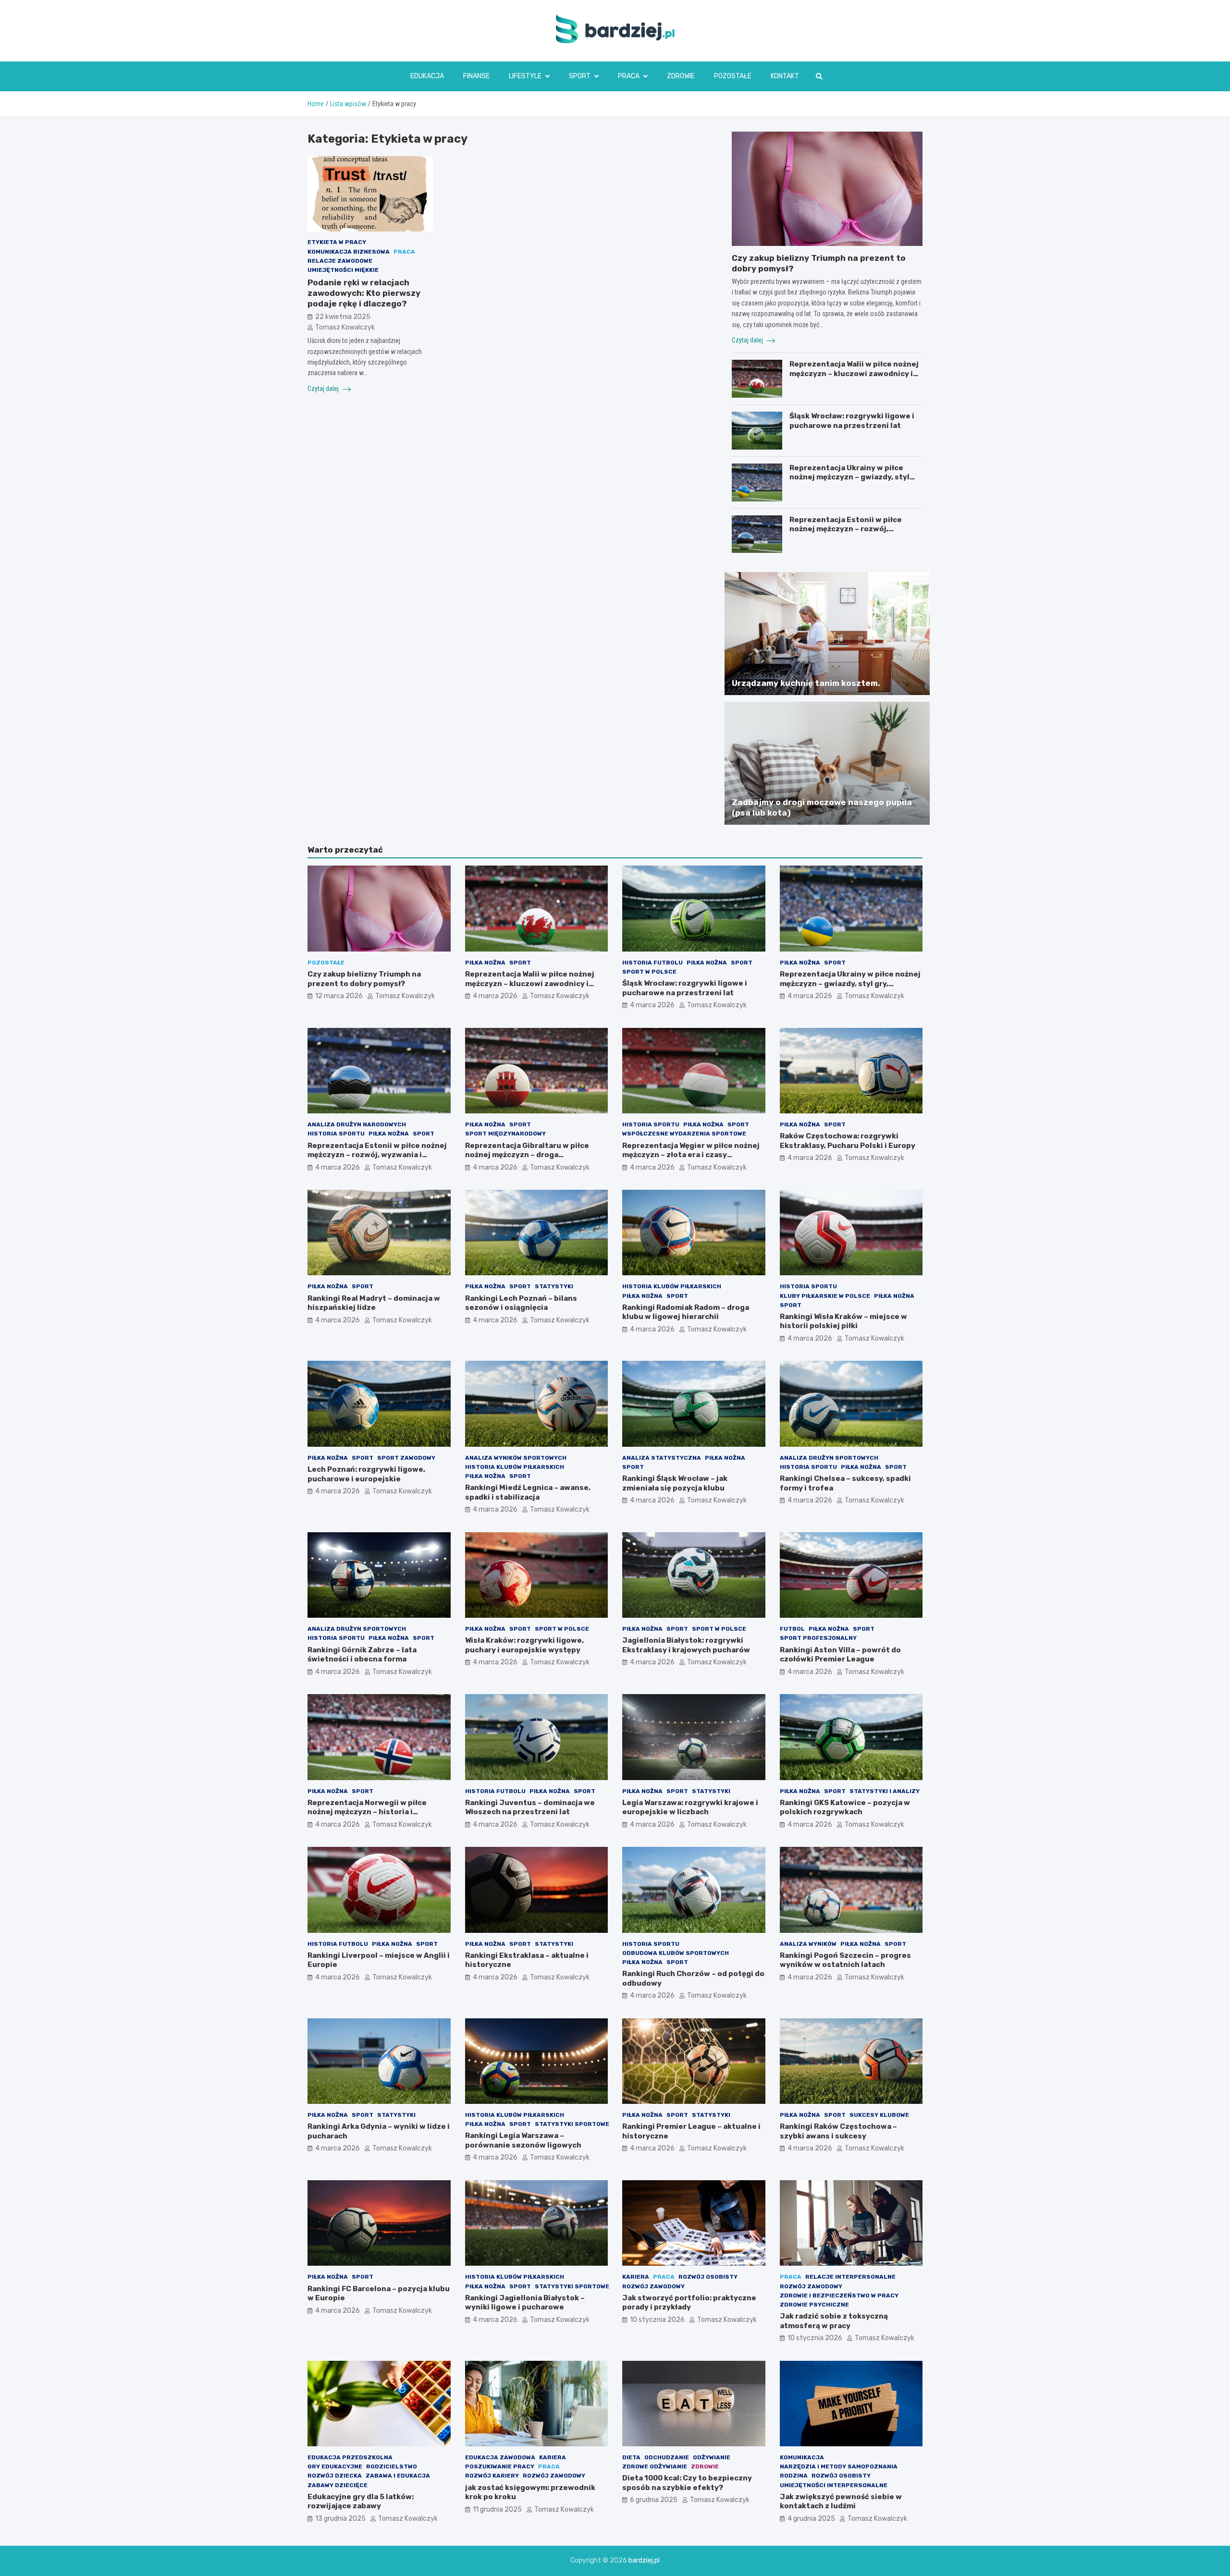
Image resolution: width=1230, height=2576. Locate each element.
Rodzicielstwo (392, 2466)
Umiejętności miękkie (343, 270)
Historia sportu (336, 1134)
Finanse (476, 76)
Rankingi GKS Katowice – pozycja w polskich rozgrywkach (845, 1807)
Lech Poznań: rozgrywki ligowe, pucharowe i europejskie (366, 1474)
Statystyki (554, 1286)
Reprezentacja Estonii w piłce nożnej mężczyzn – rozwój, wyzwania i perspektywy (846, 529)
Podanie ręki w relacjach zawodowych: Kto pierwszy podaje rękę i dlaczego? (364, 293)
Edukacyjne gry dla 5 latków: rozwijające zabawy (361, 2502)
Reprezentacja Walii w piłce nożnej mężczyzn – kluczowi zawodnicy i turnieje (854, 373)
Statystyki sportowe (572, 2124)
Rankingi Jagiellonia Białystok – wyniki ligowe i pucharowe (525, 2303)
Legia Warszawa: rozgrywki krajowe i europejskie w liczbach (690, 1807)
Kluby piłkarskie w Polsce (825, 1296)
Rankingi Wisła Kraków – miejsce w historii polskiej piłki (843, 1321)
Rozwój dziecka (335, 2476)
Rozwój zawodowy (653, 2286)
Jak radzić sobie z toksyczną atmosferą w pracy (834, 2321)
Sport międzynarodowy (505, 1134)
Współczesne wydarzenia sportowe (684, 1134)
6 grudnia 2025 (654, 2500)
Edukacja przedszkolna (350, 2457)
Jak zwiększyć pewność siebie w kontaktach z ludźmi (841, 2502)
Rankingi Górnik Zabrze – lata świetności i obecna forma (362, 1655)
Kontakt (785, 76)
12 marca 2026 (339, 996)
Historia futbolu (652, 963)
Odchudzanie (667, 2457)
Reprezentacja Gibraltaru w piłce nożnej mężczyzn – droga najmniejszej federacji (527, 1155)
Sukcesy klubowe (879, 2115)
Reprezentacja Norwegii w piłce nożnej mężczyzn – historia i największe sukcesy (367, 1812)
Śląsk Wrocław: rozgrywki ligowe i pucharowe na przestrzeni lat (852, 421)
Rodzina (794, 2476)
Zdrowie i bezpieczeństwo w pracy (839, 2295)
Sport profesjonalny (818, 1638)
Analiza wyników (808, 1944)
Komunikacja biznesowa (349, 252)
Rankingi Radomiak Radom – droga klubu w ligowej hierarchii (686, 1312)
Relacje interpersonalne (850, 2277)
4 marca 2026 (495, 996)
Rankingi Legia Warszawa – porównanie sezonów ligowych (523, 2140)
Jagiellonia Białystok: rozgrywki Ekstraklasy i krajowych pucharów (686, 1645)
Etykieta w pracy (337, 243)
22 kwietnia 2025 (343, 317)
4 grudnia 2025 (811, 2519)
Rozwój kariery (492, 2476)
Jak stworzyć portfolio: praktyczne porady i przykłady (689, 2303)
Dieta (631, 2457)
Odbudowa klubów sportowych (676, 1953)
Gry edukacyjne (335, 2466)
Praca (629, 76)
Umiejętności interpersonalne (834, 2485)
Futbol (792, 1629)
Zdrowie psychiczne (814, 2305)
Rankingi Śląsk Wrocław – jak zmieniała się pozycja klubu (675, 1483)
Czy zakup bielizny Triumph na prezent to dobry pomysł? (364, 979)
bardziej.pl (644, 2560)
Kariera (636, 2277)
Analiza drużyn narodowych (357, 1124)
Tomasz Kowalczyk (345, 327)
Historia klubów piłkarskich (672, 1286)
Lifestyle (525, 76)
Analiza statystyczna (662, 1458)
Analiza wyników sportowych (516, 1458)
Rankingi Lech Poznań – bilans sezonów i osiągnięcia (521, 1303)
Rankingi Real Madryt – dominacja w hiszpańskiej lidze (374, 1303)
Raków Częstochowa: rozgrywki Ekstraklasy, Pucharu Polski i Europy (848, 1141)
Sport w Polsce (649, 972)
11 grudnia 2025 (497, 2509)
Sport (580, 76)
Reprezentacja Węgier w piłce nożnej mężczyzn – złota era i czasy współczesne (691, 1155)
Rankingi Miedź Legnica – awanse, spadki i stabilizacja (528, 1492)
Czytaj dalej (324, 389)
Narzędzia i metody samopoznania (839, 2466)
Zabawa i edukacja (398, 2476)
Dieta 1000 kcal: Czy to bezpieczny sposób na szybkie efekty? (687, 2483)
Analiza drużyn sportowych (829, 1458)
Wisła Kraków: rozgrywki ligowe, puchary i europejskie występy (524, 1645)
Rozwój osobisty (708, 2277)
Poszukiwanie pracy (500, 2466)
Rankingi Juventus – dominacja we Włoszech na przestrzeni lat (530, 1807)
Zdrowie (681, 76)
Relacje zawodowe (340, 261)
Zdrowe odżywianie (655, 2466)
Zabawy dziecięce (338, 2485)
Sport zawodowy (406, 1458)
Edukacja (427, 76)
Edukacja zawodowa (500, 2457)
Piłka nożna (485, 963)
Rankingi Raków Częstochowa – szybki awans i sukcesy (838, 2131)
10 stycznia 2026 (657, 2320)
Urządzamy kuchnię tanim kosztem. (806, 683)
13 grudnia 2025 (340, 2519)
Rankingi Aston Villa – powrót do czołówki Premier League (840, 1655)
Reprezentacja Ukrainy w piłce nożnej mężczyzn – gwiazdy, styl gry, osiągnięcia (849, 477)
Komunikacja (802, 2457)
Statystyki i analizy (885, 1791)
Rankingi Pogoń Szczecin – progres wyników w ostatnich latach (845, 1960)
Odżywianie (712, 2457)
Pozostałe (733, 76)
